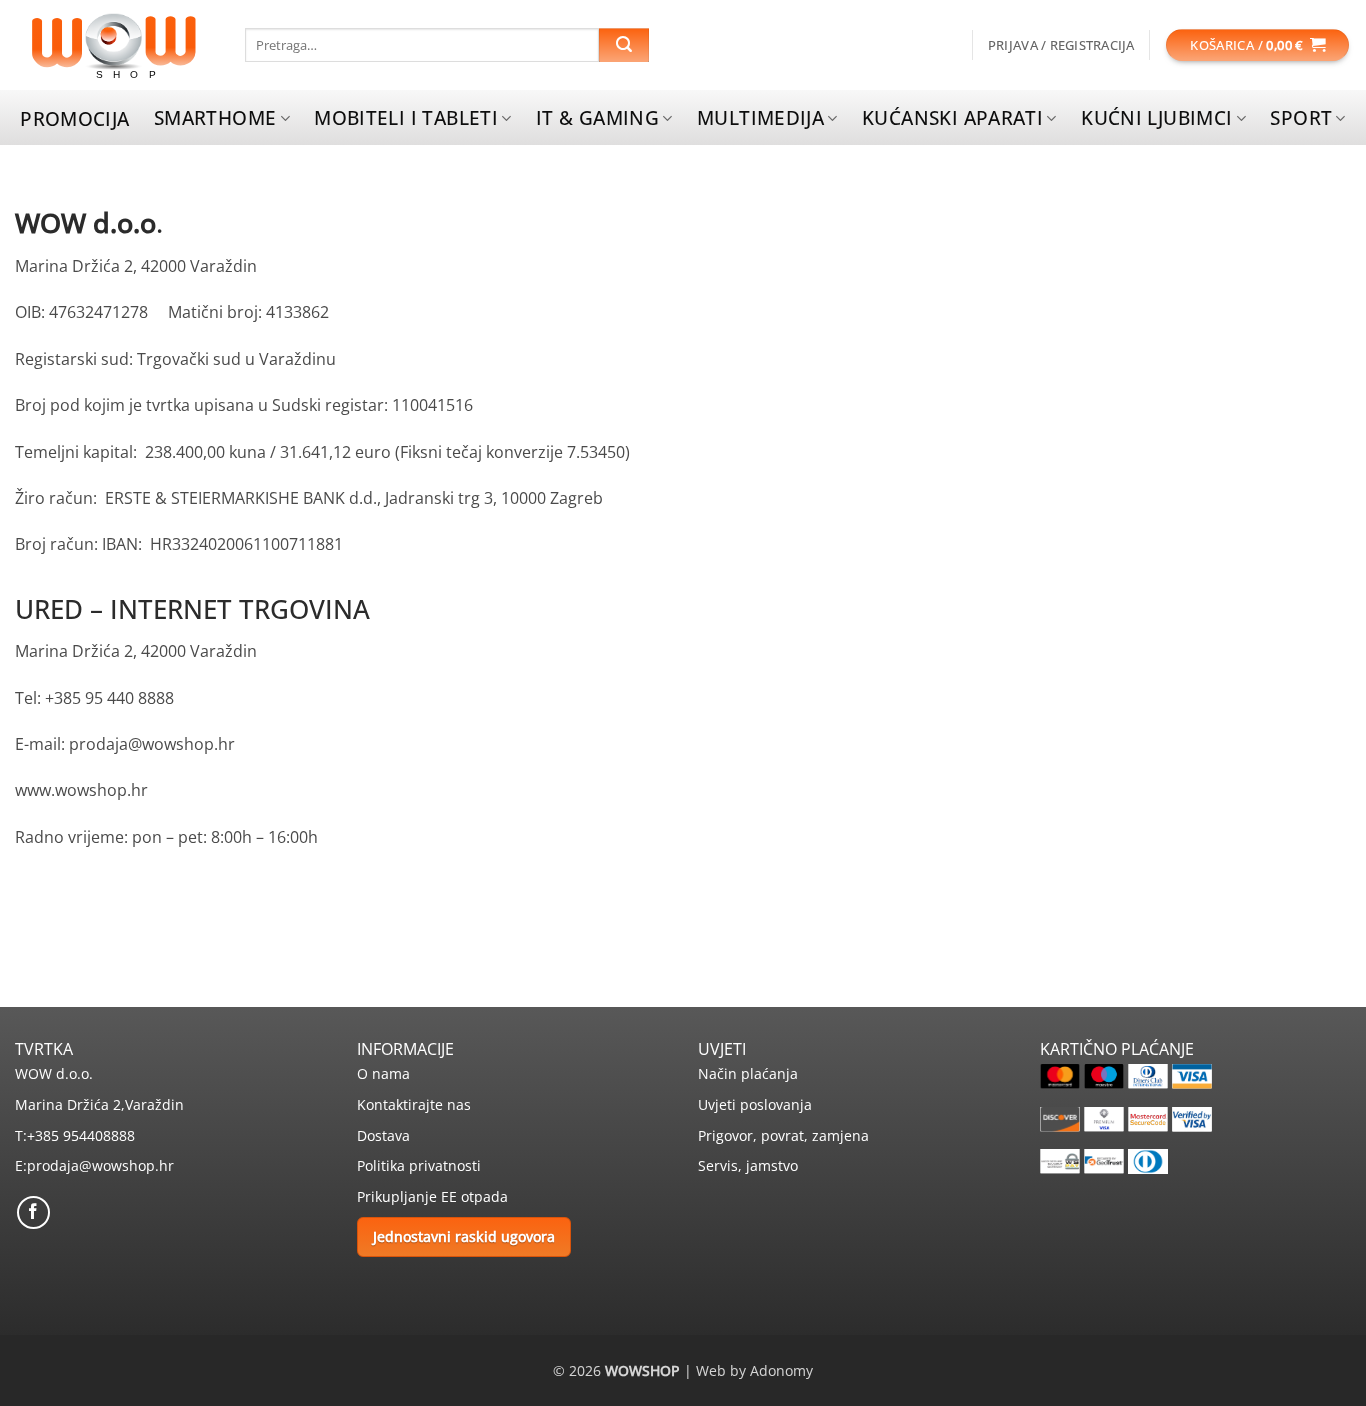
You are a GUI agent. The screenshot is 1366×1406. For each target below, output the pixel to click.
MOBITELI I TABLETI (406, 117)
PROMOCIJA (74, 118)
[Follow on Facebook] (33, 1212)
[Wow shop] (115, 45)
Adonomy (781, 1370)
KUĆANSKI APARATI (952, 117)
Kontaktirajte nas (414, 1104)
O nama (383, 1073)
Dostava (383, 1135)
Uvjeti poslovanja (755, 1104)
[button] (1061, 45)
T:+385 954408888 (75, 1135)
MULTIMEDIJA (760, 117)
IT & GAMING (597, 117)
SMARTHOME (215, 117)
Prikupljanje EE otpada (432, 1196)
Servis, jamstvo (748, 1165)
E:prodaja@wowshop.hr (94, 1165)
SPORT (1301, 117)
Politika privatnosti (419, 1165)
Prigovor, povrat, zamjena (783, 1135)
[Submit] (624, 45)
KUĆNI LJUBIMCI (1156, 117)
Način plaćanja (748, 1073)
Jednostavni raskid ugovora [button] (464, 1236)
